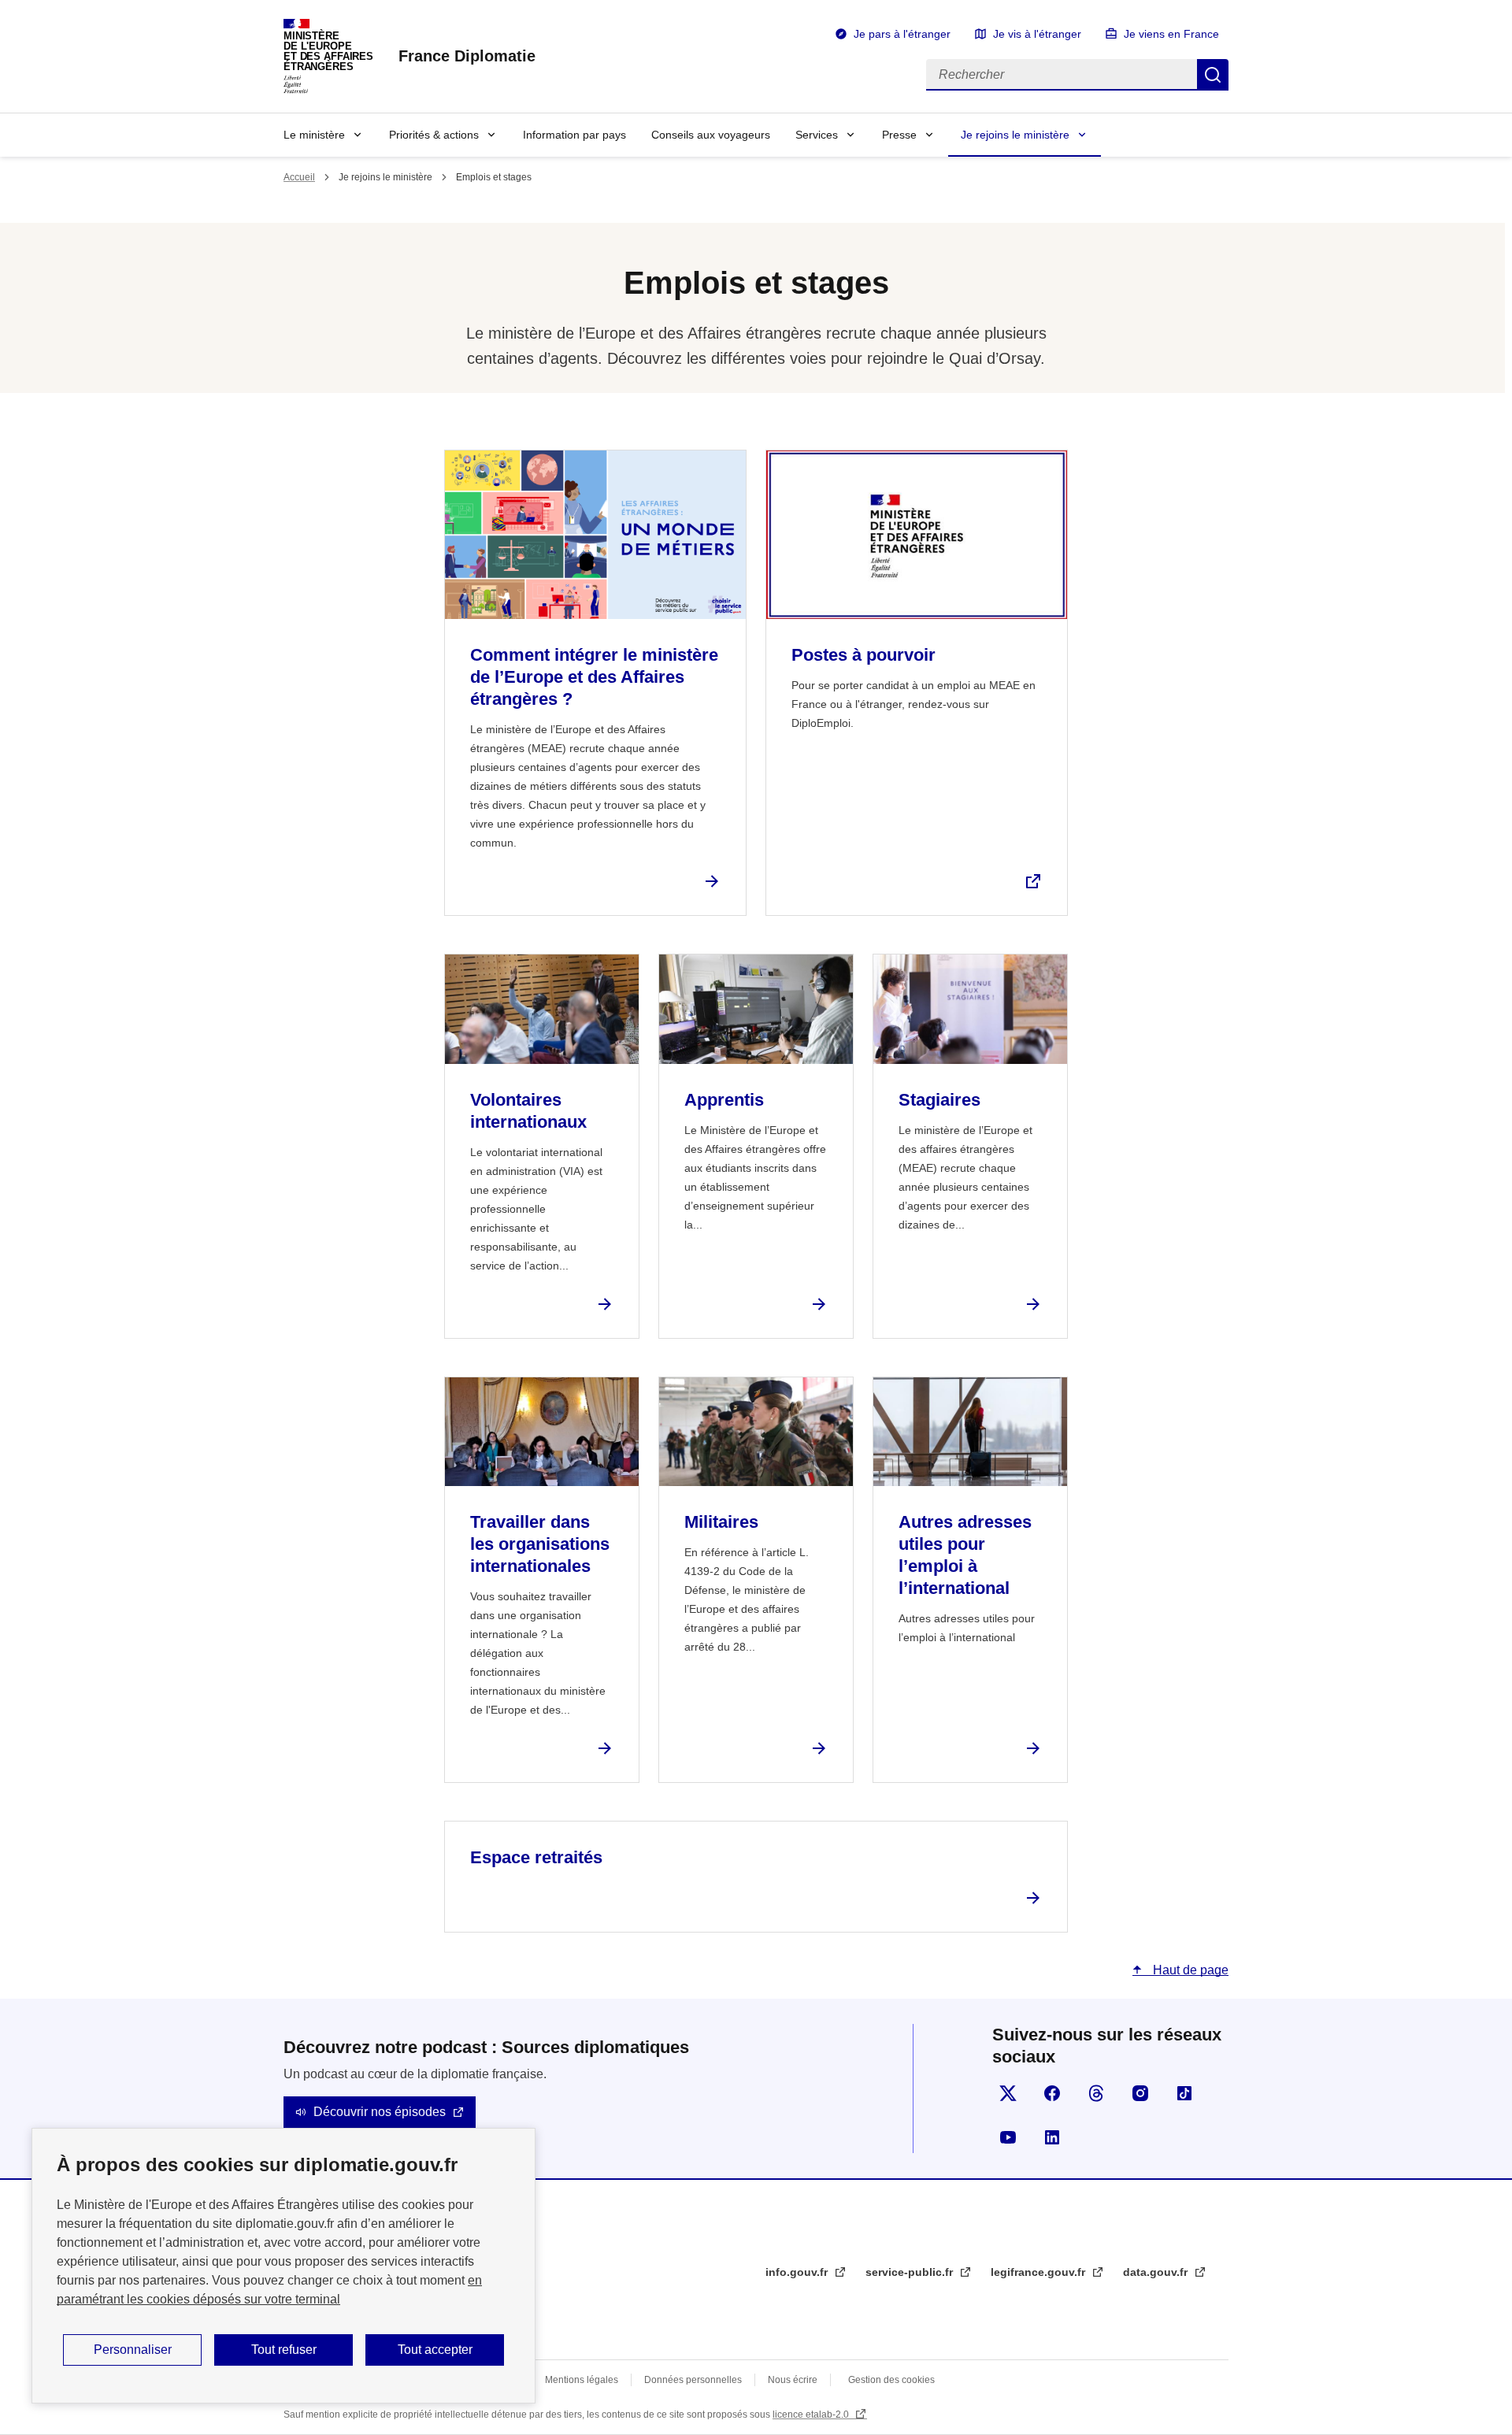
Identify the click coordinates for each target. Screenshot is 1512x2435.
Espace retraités (536, 1857)
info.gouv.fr (798, 2272)
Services (817, 135)
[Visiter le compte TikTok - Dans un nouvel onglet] (1184, 2093)
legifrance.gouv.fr (1039, 2272)
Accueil (299, 177)
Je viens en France (1171, 34)
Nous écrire (793, 2380)
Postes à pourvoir (863, 655)
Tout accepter (435, 2350)
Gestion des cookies (891, 2380)
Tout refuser (284, 2350)
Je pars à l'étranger (902, 34)
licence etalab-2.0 (812, 2415)
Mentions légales (582, 2380)
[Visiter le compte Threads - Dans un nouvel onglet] (1096, 2093)
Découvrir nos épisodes (380, 2112)
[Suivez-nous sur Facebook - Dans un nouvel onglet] (1052, 2093)
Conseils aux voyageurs (711, 135)
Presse (899, 135)
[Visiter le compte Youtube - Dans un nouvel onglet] (1008, 2137)
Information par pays (574, 135)
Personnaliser (133, 2350)
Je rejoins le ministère (1015, 135)
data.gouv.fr (1157, 2272)
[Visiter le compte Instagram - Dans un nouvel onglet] (1140, 2093)
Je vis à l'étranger (1037, 34)
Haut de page (1189, 1970)
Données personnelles (693, 2380)
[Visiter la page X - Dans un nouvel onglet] (1008, 2093)
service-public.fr (911, 2272)
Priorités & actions (434, 135)
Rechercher (1213, 75)
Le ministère (314, 135)
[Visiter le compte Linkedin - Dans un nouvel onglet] (1052, 2137)
